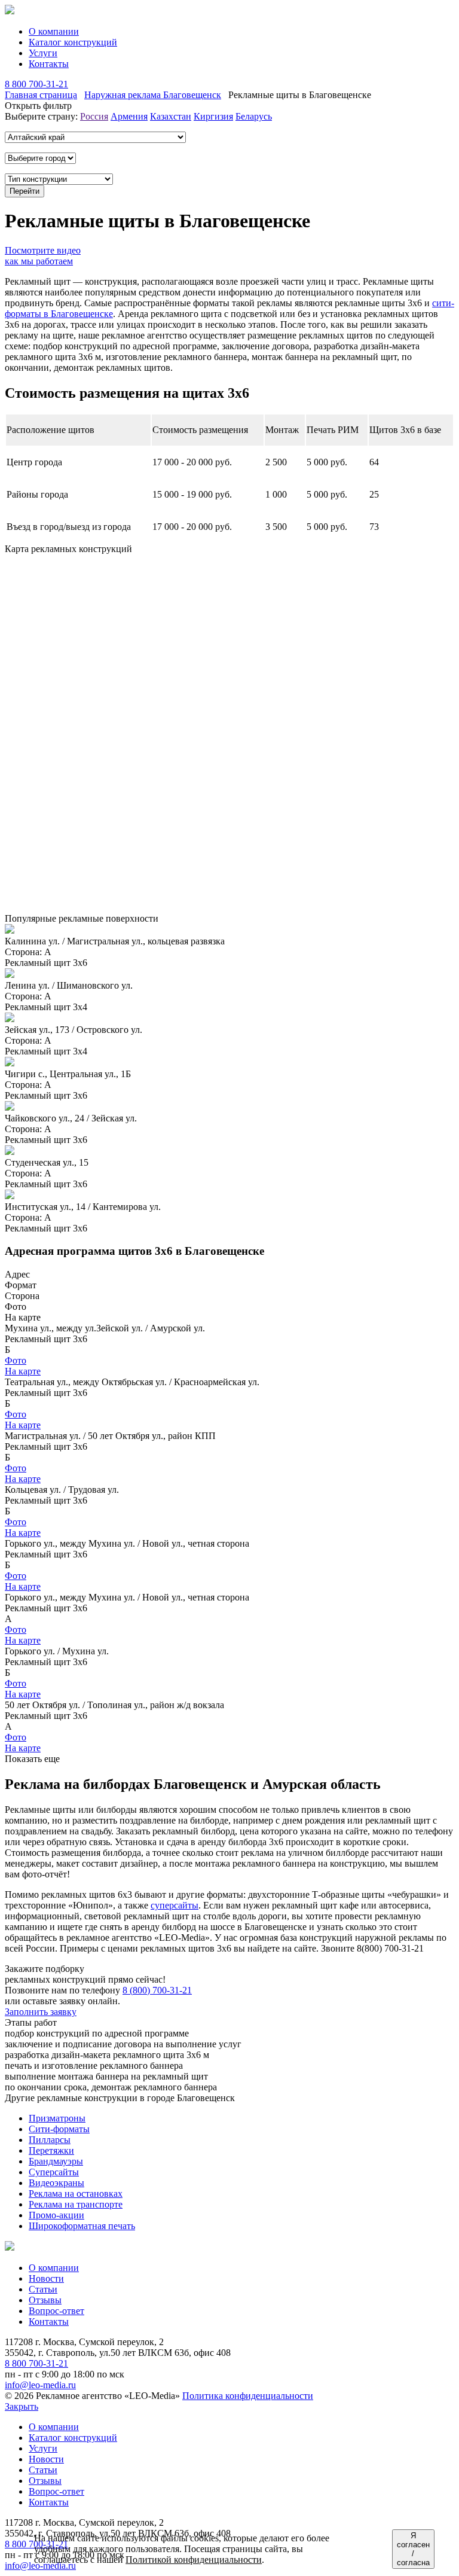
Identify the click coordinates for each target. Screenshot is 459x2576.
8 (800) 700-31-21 (157, 1990)
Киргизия (213, 116)
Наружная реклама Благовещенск (153, 95)
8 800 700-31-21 (36, 84)
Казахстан (171, 116)
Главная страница (41, 95)
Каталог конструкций (73, 42)
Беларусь (254, 116)
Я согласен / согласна (413, 2549)
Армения (129, 116)
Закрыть (22, 2406)
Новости (46, 2278)
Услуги (43, 53)
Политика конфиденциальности (248, 2396)
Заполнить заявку (41, 2012)
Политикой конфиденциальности (194, 2560)
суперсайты (175, 1905)
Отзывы (45, 2300)
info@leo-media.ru (40, 2385)
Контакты (49, 64)
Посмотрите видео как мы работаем (43, 256)
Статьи (43, 2289)
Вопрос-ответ (56, 2311)
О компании (54, 31)
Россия (94, 116)
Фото (16, 1360)
